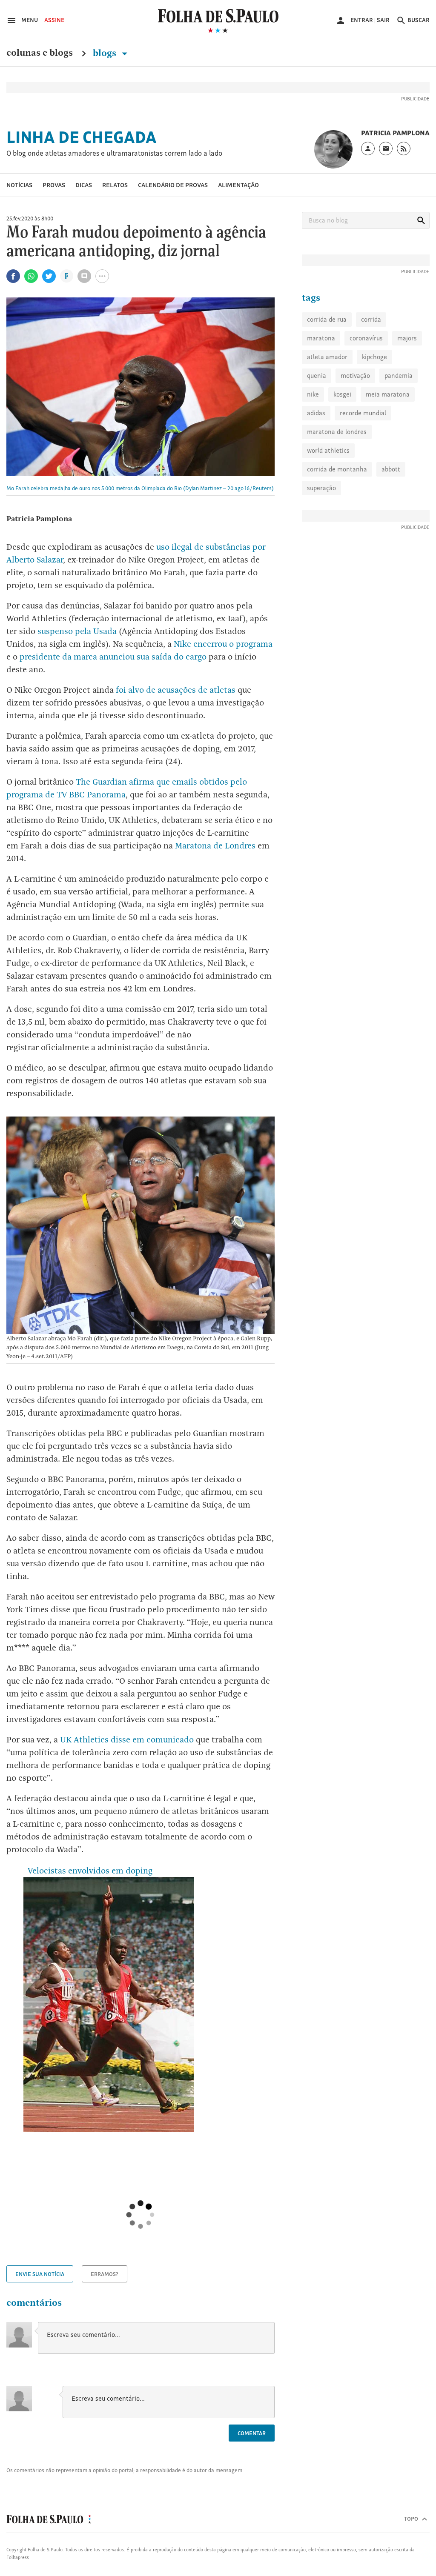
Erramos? (105, 2274)
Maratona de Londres (215, 845)
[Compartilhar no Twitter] (49, 276)
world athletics (328, 450)
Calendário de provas (173, 185)
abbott (391, 469)
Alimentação (238, 185)
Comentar (252, 2433)
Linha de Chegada (82, 137)
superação (321, 488)
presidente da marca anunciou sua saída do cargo (113, 657)
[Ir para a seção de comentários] (84, 276)
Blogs (106, 53)
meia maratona (388, 394)
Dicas (84, 185)
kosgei (342, 394)
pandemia (399, 376)
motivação (355, 376)
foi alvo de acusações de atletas (176, 690)
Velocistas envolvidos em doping (88, 1871)
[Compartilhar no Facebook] (13, 276)
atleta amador (327, 357)
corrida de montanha (337, 469)
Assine (54, 20)
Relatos (115, 185)
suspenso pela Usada (77, 631)
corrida (371, 319)
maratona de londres (337, 432)
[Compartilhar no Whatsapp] (31, 276)
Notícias (19, 185)
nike (313, 394)
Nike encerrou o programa (223, 644)
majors (407, 338)
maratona (321, 338)
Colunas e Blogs (40, 53)
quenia (317, 376)
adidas (316, 413)
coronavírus (366, 338)
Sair (383, 20)
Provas (54, 185)
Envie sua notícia (40, 2274)
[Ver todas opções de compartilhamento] (67, 277)
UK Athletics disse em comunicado (127, 1739)
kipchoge (374, 357)
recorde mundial (363, 413)
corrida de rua (327, 319)
